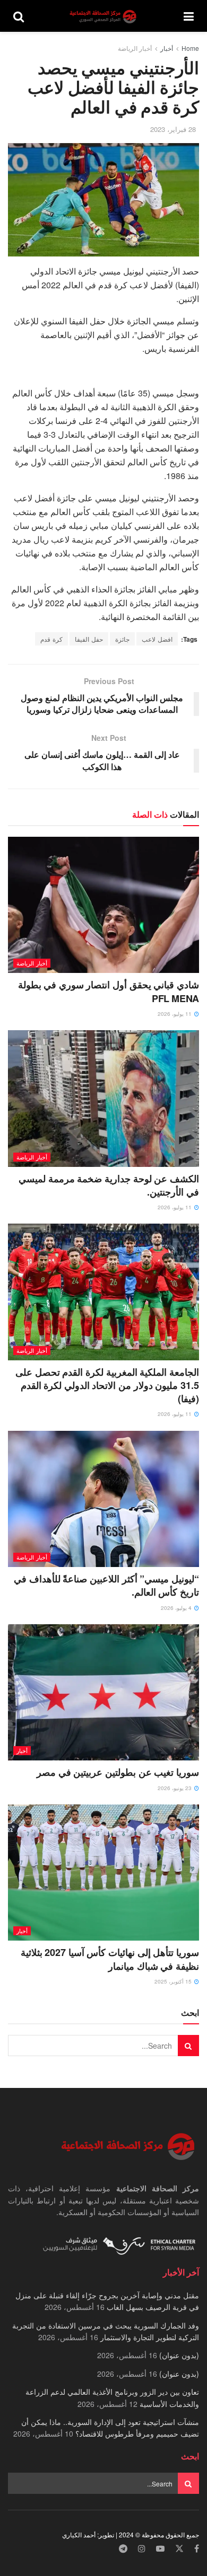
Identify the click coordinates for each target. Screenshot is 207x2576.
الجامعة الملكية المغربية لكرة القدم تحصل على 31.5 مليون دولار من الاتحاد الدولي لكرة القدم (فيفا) (107, 1385)
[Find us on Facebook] (197, 2549)
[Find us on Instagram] (142, 2549)
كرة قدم (51, 639)
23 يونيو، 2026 (175, 1788)
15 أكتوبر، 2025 (174, 1981)
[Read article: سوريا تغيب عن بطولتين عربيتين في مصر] (103, 1692)
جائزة (122, 639)
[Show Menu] (189, 16)
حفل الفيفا (89, 639)
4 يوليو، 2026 (177, 1608)
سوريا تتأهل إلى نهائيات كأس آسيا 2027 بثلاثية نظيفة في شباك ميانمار (110, 1959)
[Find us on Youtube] (160, 2549)
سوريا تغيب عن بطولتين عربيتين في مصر (118, 1772)
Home (190, 48)
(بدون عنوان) (179, 2355)
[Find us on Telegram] (123, 2549)
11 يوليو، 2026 (175, 1014)
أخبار (167, 48)
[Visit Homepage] (104, 16)
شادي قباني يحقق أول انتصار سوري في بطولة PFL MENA (109, 991)
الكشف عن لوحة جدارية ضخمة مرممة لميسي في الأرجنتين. (109, 1185)
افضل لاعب (157, 639)
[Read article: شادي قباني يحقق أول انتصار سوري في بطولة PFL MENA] (103, 905)
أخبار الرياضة (135, 48)
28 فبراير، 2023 (173, 129)
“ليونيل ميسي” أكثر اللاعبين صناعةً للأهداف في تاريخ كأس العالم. (106, 1585)
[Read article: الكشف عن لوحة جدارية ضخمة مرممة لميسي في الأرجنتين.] (103, 1098)
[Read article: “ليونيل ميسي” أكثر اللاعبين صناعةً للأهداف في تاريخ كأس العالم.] (103, 1499)
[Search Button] (19, 16)
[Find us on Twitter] (179, 2549)
